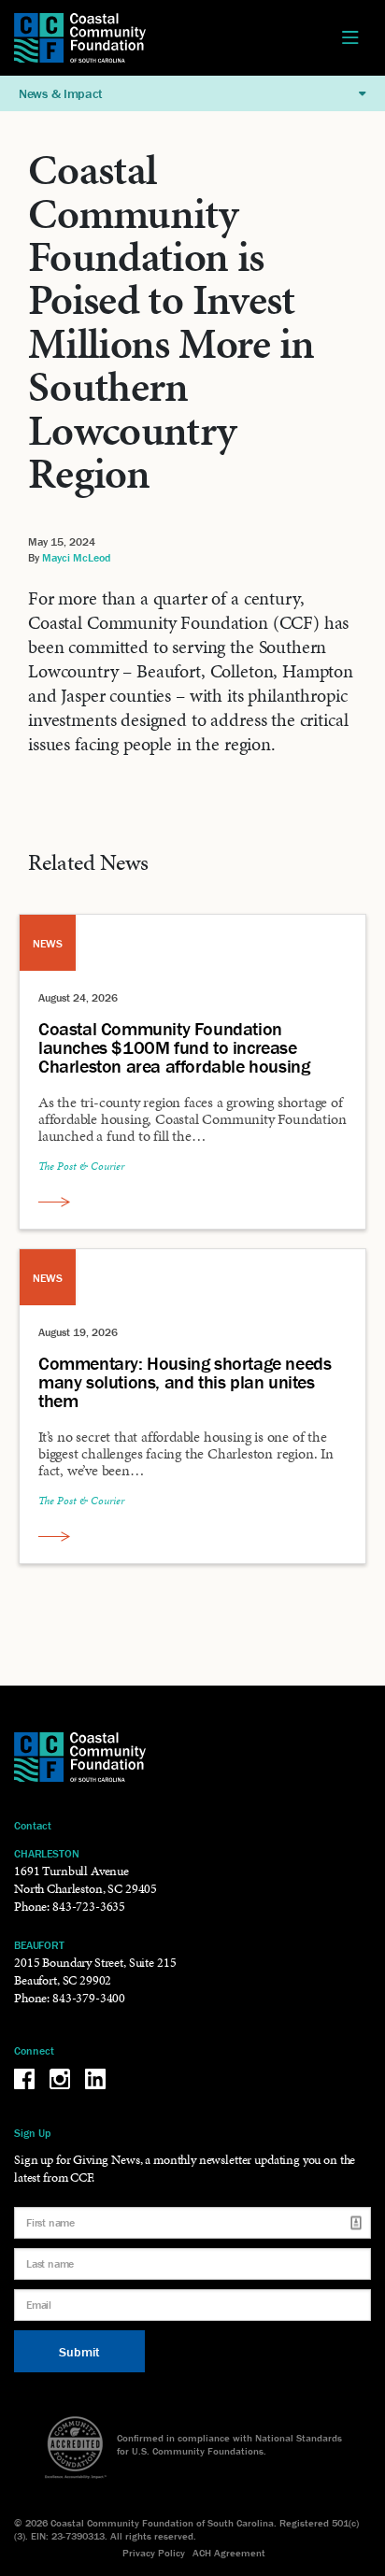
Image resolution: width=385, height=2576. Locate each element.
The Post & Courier (81, 1166)
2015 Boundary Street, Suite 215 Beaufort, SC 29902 (95, 1971)
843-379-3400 (89, 1998)
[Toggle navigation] (350, 38)
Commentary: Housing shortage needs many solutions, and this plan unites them (185, 1382)
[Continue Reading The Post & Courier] (54, 1202)
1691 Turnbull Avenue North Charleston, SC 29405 (86, 1880)
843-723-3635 (89, 1907)
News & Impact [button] (61, 93)
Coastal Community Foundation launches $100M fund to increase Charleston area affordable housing (174, 1047)
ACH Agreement (229, 2553)
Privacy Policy (154, 2553)
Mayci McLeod (76, 557)
